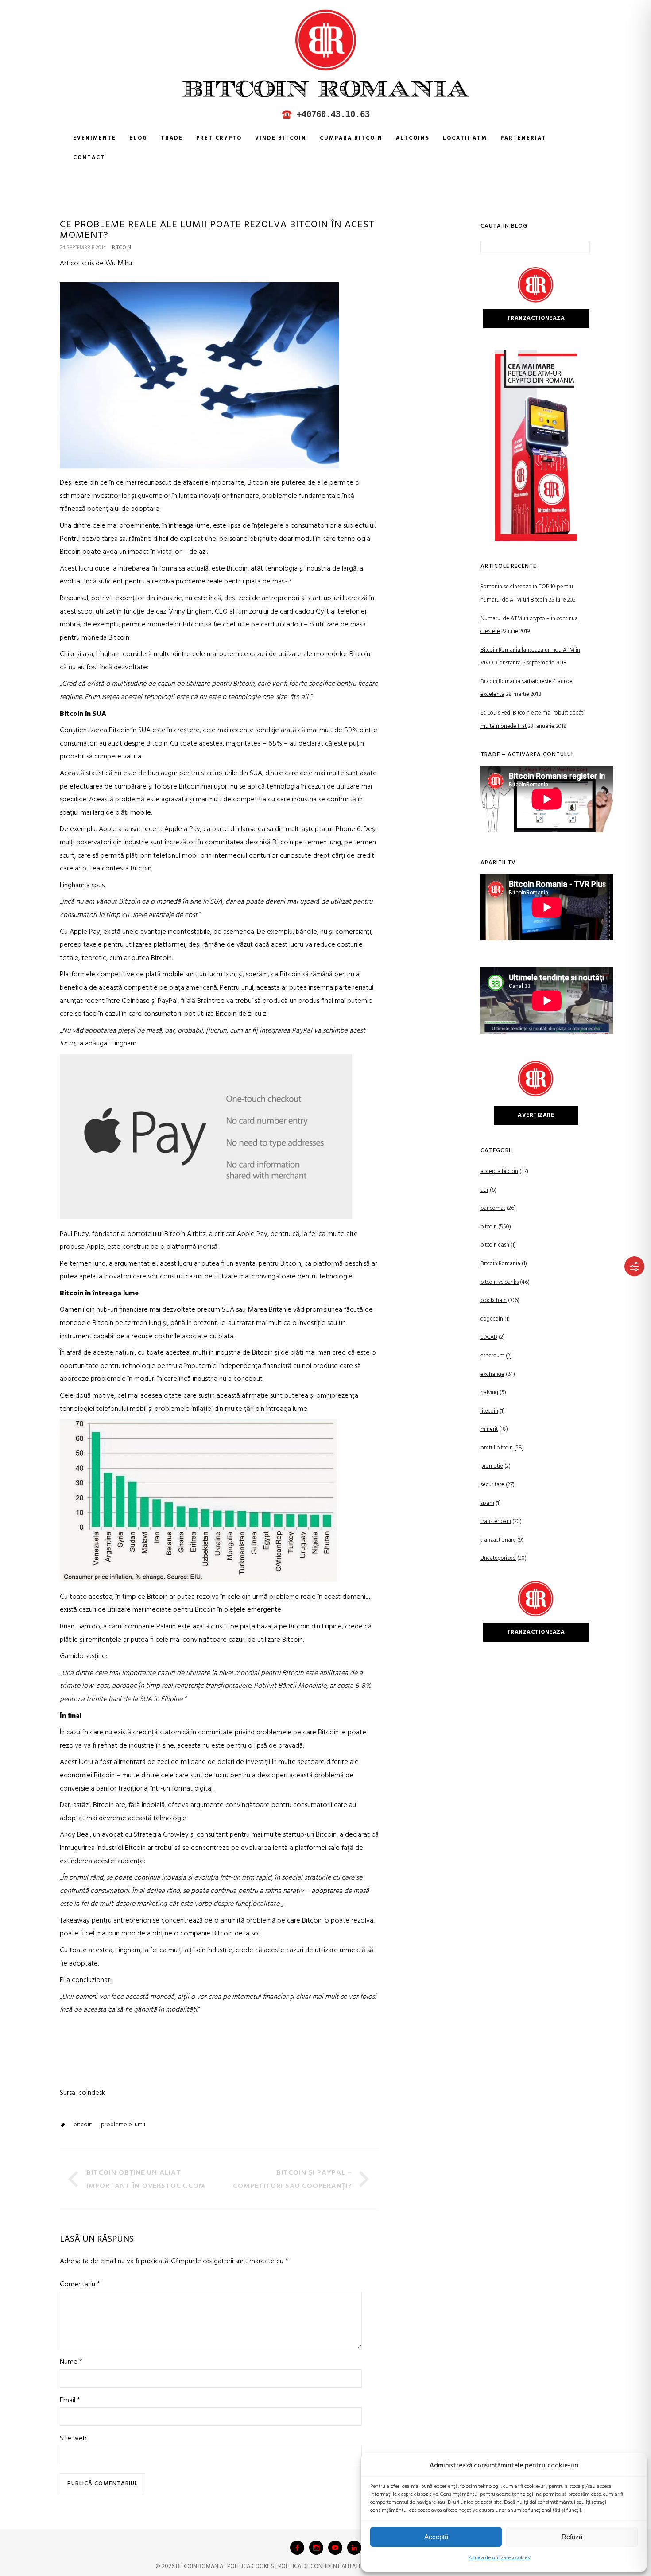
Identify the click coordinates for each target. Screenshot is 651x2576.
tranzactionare (498, 1540)
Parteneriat (523, 138)
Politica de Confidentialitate (320, 2566)
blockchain (494, 1300)
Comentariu (80, 2285)
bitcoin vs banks (500, 1282)
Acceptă (436, 2537)
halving (489, 1393)
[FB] (297, 2548)
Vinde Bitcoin (281, 138)
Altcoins (413, 138)
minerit (489, 1429)
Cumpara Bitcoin (351, 138)
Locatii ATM (465, 138)
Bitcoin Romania (500, 1264)
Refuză (572, 2537)
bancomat (493, 1208)
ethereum (492, 1356)
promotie (492, 1466)
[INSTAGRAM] (316, 2548)
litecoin (489, 1411)
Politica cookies (251, 2566)
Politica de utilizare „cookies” (500, 2558)
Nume (71, 2362)
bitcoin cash (495, 1245)
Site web (73, 2439)
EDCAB (489, 1337)
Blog (138, 138)
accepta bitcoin (499, 1171)
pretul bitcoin (497, 1448)
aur (484, 1190)
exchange (492, 1374)
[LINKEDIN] (354, 2548)
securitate (492, 1485)
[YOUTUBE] (335, 2548)
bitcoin (122, 248)
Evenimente (95, 138)
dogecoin (492, 1319)
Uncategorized (498, 1558)
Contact (89, 158)
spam (487, 1503)
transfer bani (496, 1521)
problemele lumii (123, 2125)
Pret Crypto (219, 138)
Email (70, 2401)
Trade (172, 138)
